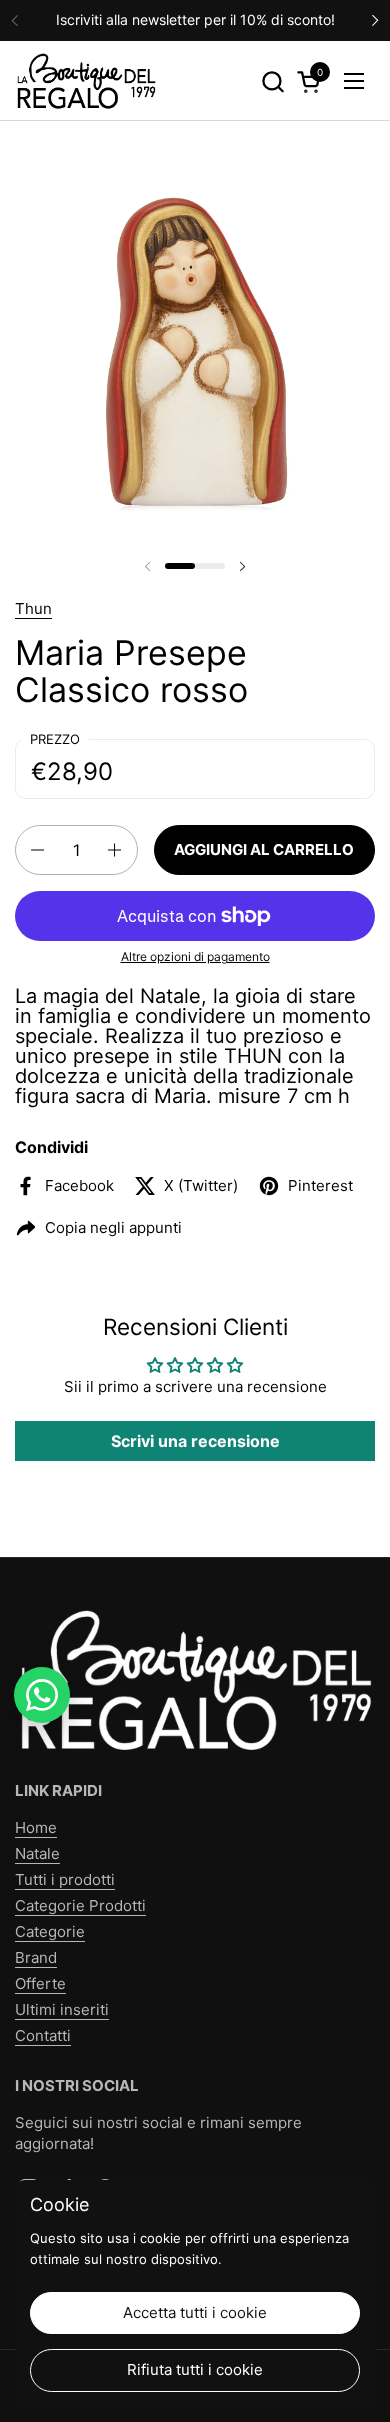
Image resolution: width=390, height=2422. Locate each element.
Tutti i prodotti (65, 1879)
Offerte (40, 1983)
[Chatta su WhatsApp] (42, 1695)
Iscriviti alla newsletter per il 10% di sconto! (195, 19)
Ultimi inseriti (62, 2009)
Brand (36, 1957)
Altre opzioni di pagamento (195, 956)
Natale (37, 1853)
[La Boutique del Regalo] (86, 81)
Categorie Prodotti (80, 1905)
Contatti (43, 2035)
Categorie (50, 1931)
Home (36, 1827)
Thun (33, 608)
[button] (272, 81)
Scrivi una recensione (195, 1441)
